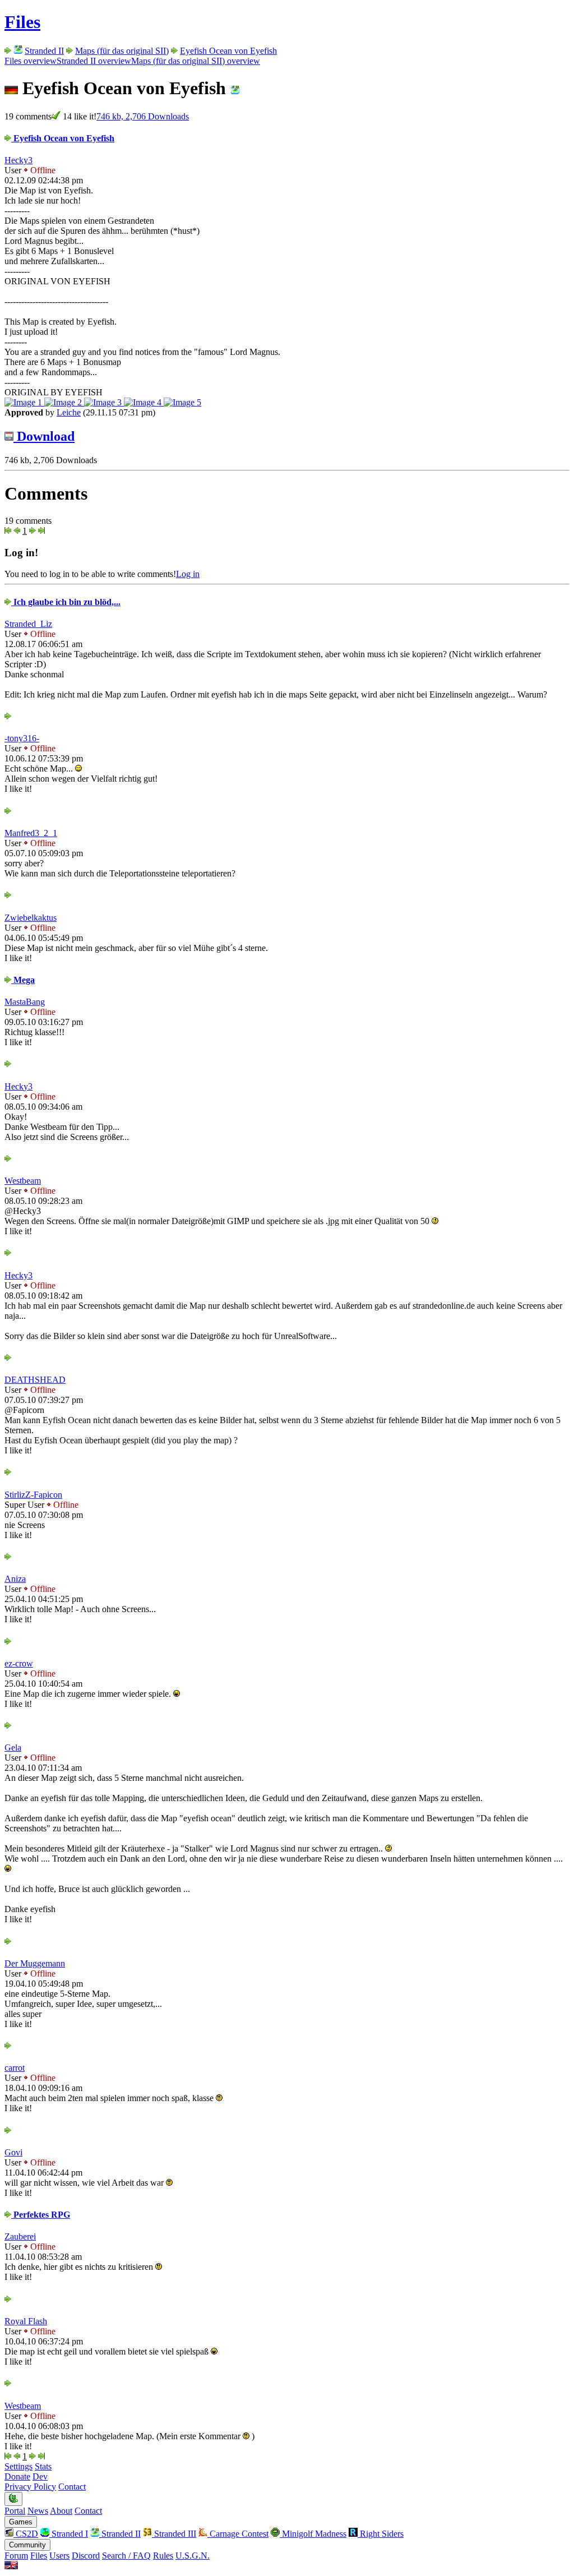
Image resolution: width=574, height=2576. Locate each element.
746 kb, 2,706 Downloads (143, 116)
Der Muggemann (35, 1963)
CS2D (26, 2534)
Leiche (69, 412)
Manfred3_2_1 (31, 833)
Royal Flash (26, 2321)
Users (59, 2556)
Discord (86, 2556)
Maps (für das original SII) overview (196, 61)
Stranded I (69, 2534)
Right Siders (381, 2534)
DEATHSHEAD (35, 1380)
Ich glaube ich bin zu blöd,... (66, 602)
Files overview (31, 61)
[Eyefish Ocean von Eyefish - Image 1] (24, 402)
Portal (15, 2511)
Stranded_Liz (28, 624)
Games (21, 2522)
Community (27, 2545)
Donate (17, 2476)
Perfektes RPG (41, 2215)
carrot (15, 2068)
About (61, 2511)
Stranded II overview (94, 61)
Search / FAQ (126, 2556)
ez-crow (19, 1663)
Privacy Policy (30, 2487)
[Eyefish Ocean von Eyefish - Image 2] (64, 402)
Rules (163, 2556)
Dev (40, 2476)
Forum (16, 2556)
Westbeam (23, 1181)
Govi (13, 2152)
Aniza (15, 1579)
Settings (18, 2466)
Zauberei (20, 2236)
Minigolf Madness (313, 2534)
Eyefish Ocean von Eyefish (228, 51)
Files (22, 22)
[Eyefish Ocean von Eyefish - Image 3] (104, 402)
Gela (13, 1748)
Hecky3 (18, 160)
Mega (23, 980)
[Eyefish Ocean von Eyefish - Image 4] (144, 402)
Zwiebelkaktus (31, 918)
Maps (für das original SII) (122, 51)
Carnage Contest (238, 2534)
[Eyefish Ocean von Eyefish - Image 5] (182, 402)
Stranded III (174, 2534)
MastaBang (25, 1002)
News (38, 2511)
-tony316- (22, 738)
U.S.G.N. (193, 2556)
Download (44, 436)
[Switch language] (11, 2566)
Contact (72, 2487)
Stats (43, 2466)
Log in (188, 574)
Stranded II (44, 51)
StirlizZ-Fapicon (33, 1495)
